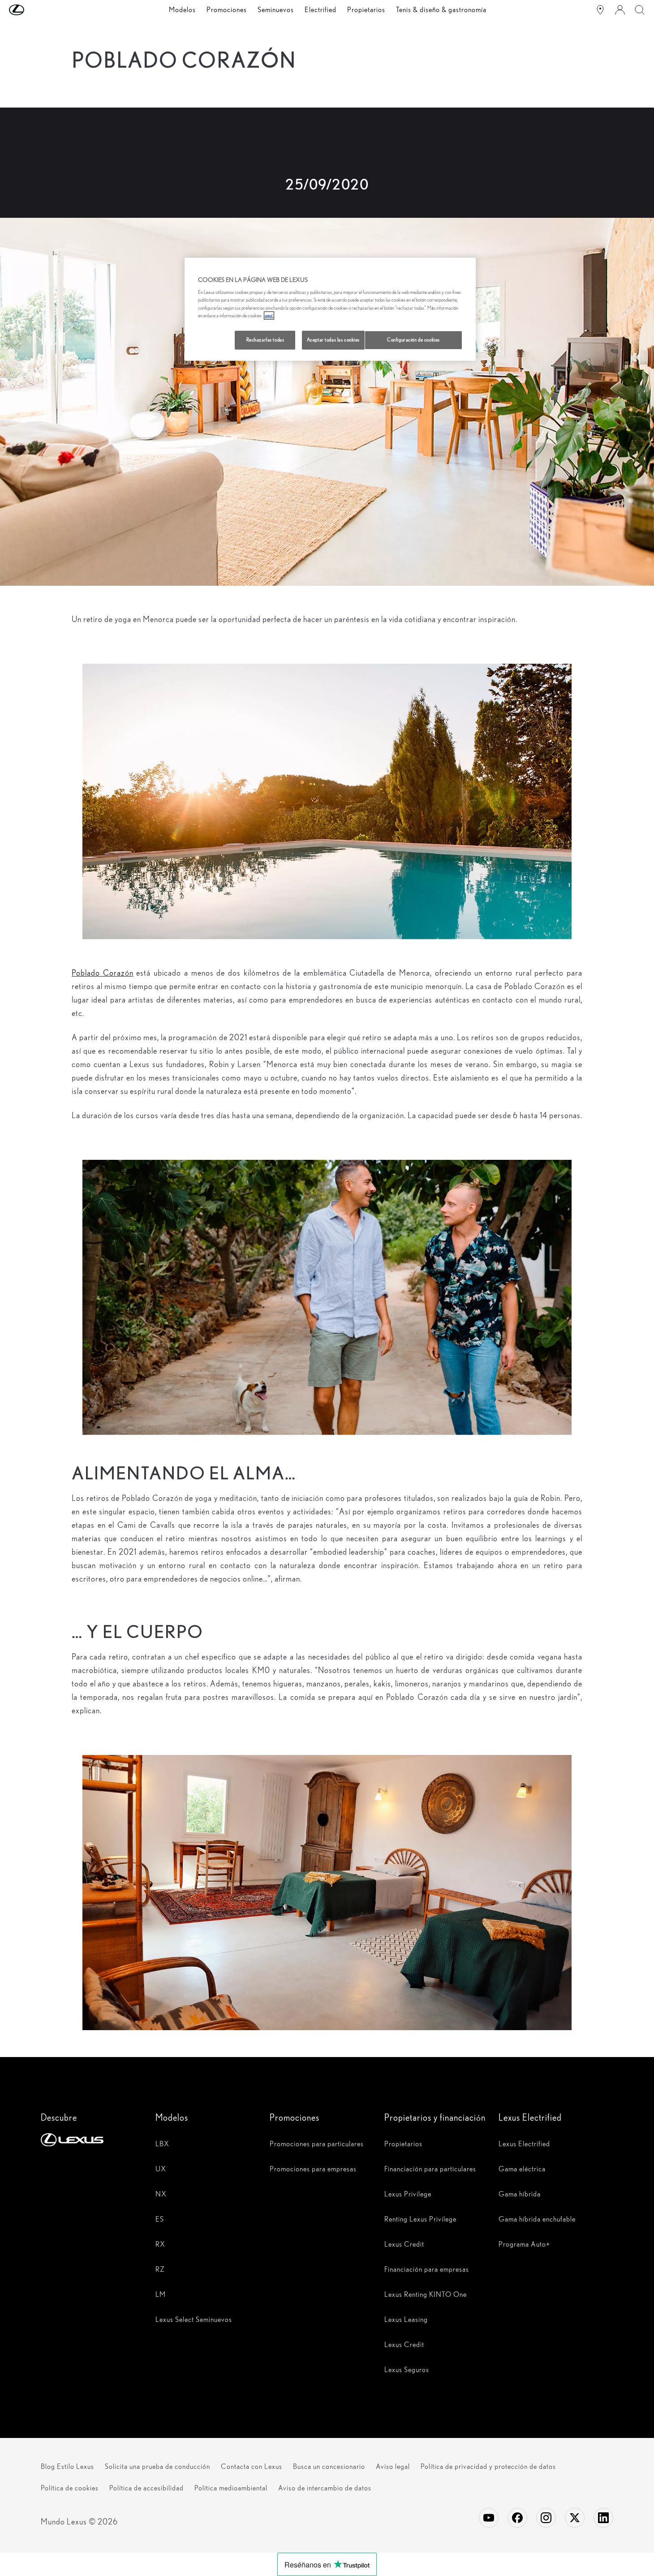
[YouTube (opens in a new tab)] (489, 2518)
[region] (330, 309)
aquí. (269, 316)
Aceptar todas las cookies (333, 340)
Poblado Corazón (103, 973)
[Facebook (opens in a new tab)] (517, 2518)
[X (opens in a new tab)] (575, 2518)
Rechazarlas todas (265, 340)
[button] (34, 10)
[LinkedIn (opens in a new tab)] (603, 2518)
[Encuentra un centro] (600, 10)
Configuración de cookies (413, 340)
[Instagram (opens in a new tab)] (546, 2518)
